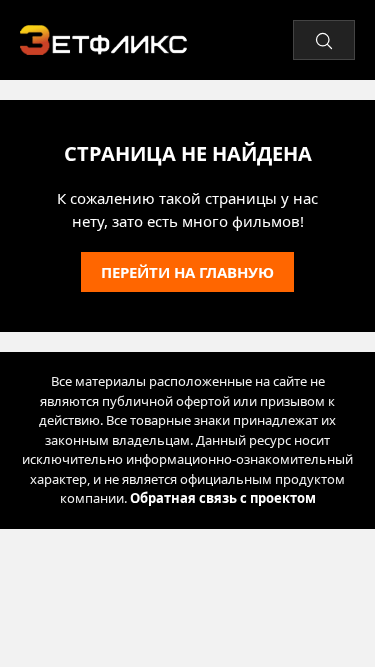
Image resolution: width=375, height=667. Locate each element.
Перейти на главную (187, 272)
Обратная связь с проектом (223, 498)
